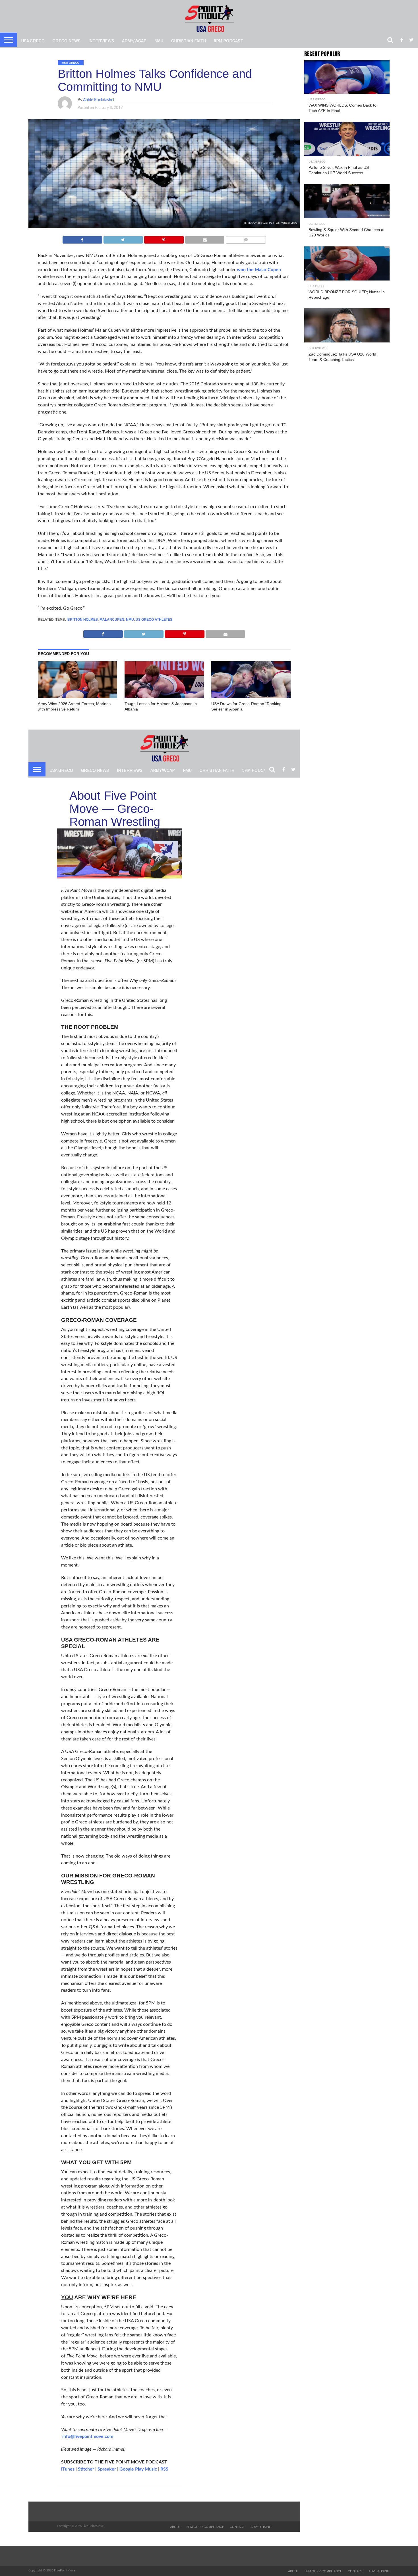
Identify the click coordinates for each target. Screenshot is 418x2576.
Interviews (101, 40)
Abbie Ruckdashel (99, 100)
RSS (164, 2469)
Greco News (67, 40)
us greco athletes (154, 620)
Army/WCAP (134, 40)
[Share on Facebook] (82, 238)
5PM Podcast (228, 40)
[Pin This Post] (164, 238)
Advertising (261, 2527)
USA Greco (33, 40)
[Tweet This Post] (123, 238)
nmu (130, 620)
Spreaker (107, 2469)
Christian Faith (189, 40)
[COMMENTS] (246, 238)
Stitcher (86, 2469)
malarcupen (112, 620)
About (175, 2527)
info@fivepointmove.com (88, 2436)
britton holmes (83, 620)
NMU (159, 40)
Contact (237, 2527)
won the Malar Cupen (259, 270)
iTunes (68, 2469)
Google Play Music (138, 2469)
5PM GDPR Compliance (205, 2527)
